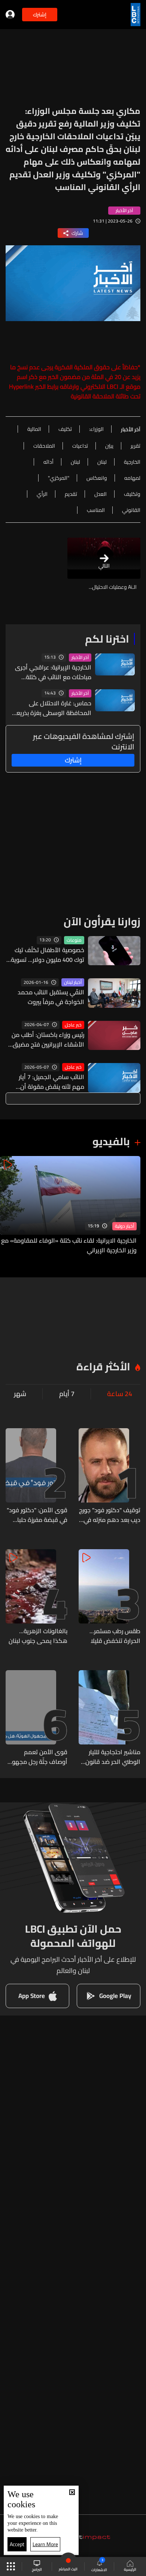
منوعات (74, 940)
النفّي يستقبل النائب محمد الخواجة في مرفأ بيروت (51, 997)
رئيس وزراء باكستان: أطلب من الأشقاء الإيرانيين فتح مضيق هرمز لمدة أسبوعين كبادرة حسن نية (48, 1040)
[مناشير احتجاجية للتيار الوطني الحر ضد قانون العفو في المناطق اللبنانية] (109, 1718)
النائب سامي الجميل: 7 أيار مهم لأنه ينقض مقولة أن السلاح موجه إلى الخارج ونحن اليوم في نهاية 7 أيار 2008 (48, 1082)
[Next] (9, 1205)
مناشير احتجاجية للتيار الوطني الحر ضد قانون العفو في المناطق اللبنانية (113, 1757)
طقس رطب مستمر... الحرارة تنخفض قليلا (115, 1636)
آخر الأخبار (80, 658)
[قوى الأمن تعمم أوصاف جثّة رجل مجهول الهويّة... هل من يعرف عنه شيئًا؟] (36, 1718)
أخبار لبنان (73, 982)
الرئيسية (130, 2569)
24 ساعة (120, 1394)
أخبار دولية (124, 1226)
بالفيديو (111, 1141)
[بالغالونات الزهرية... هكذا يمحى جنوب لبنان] (36, 1597)
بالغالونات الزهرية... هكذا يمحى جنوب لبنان (38, 1636)
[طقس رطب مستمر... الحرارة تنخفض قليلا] (109, 1597)
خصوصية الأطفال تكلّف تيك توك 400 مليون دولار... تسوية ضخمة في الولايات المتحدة (48, 955)
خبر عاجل (73, 1025)
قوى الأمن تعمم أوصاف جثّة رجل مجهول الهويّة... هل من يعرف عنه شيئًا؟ (38, 1757)
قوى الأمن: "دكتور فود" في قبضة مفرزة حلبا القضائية (37, 1515)
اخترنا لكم (107, 639)
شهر (20, 1394)
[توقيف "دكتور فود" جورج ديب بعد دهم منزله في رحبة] (109, 1476)
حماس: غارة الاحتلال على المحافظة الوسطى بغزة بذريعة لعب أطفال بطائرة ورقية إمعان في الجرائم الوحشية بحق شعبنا (52, 708)
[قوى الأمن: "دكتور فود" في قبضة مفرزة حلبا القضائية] (36, 1476)
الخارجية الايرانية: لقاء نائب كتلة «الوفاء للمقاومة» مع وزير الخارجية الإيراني (69, 1245)
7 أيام (67, 1394)
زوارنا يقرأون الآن (102, 922)
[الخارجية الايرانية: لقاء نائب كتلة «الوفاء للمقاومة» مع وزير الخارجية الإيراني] (70, 1205)
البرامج (37, 2569)
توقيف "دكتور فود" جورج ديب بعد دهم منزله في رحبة (110, 1515)
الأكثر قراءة (103, 1367)
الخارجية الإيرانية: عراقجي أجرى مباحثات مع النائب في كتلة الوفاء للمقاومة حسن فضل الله (51, 672)
